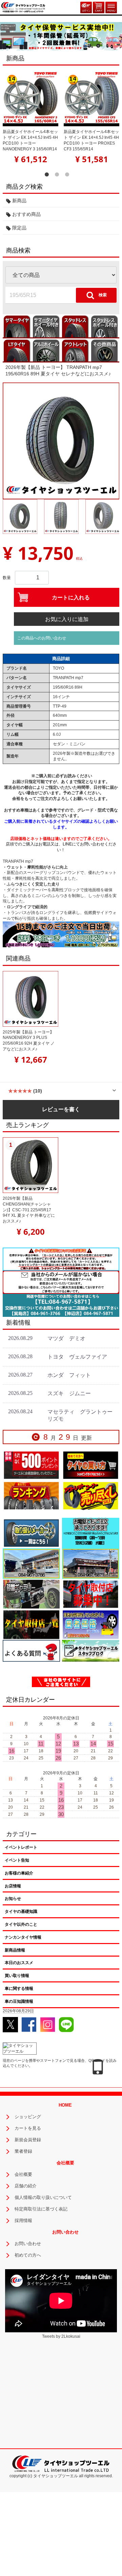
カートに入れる (71, 598)
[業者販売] (91, 1624)
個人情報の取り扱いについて (43, 2197)
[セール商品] (91, 1495)
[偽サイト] (61, 1682)
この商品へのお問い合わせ (42, 638)
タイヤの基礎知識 (21, 1911)
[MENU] (111, 7)
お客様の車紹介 (19, 1873)
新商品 (19, 201)
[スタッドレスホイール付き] (105, 326)
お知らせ (13, 1899)
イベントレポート (21, 1847)
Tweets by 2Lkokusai (61, 2336)
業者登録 (23, 2151)
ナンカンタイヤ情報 (23, 1937)
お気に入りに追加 (67, 619)
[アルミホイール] (46, 350)
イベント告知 (17, 1860)
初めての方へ (28, 2255)
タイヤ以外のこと (21, 1924)
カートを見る (28, 2128)
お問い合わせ (28, 2244)
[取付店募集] (91, 1594)
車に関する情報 (19, 1989)
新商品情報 (15, 1950)
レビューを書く (61, 1109)
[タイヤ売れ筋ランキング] (31, 1495)
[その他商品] (105, 350)
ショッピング (28, 2117)
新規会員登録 (28, 2140)
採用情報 (23, 2220)
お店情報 (13, 1886)
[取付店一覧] (31, 1624)
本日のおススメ (19, 1963)
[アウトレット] (76, 350)
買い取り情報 (17, 1976)
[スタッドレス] (76, 326)
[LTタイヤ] (17, 350)
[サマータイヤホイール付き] (46, 326)
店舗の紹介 (26, 2186)
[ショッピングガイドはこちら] (91, 1465)
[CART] (99, 7)
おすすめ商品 (26, 214)
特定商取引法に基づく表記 (41, 2209)
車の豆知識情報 (19, 2001)
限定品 (19, 228)
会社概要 (23, 2174)
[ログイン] (86, 7)
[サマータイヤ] (17, 326)
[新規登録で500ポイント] (31, 1465)
